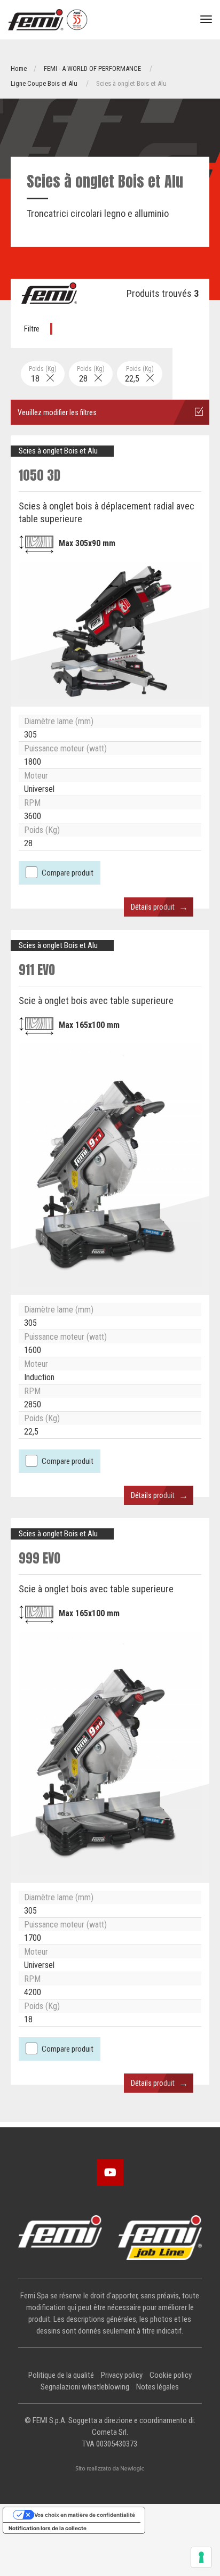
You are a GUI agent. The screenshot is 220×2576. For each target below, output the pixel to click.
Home (19, 68)
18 (43, 374)
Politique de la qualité (61, 2375)
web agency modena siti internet (110, 2469)
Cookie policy (171, 2375)
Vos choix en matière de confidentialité (85, 2515)
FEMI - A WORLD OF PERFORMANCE (92, 68)
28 (91, 374)
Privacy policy (122, 2375)
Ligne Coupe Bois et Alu (44, 83)
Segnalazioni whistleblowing (85, 2387)
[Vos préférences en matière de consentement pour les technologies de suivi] (201, 2557)
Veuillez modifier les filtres (57, 412)
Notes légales (158, 2387)
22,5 (139, 374)
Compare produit (68, 873)
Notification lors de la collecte (48, 2528)
